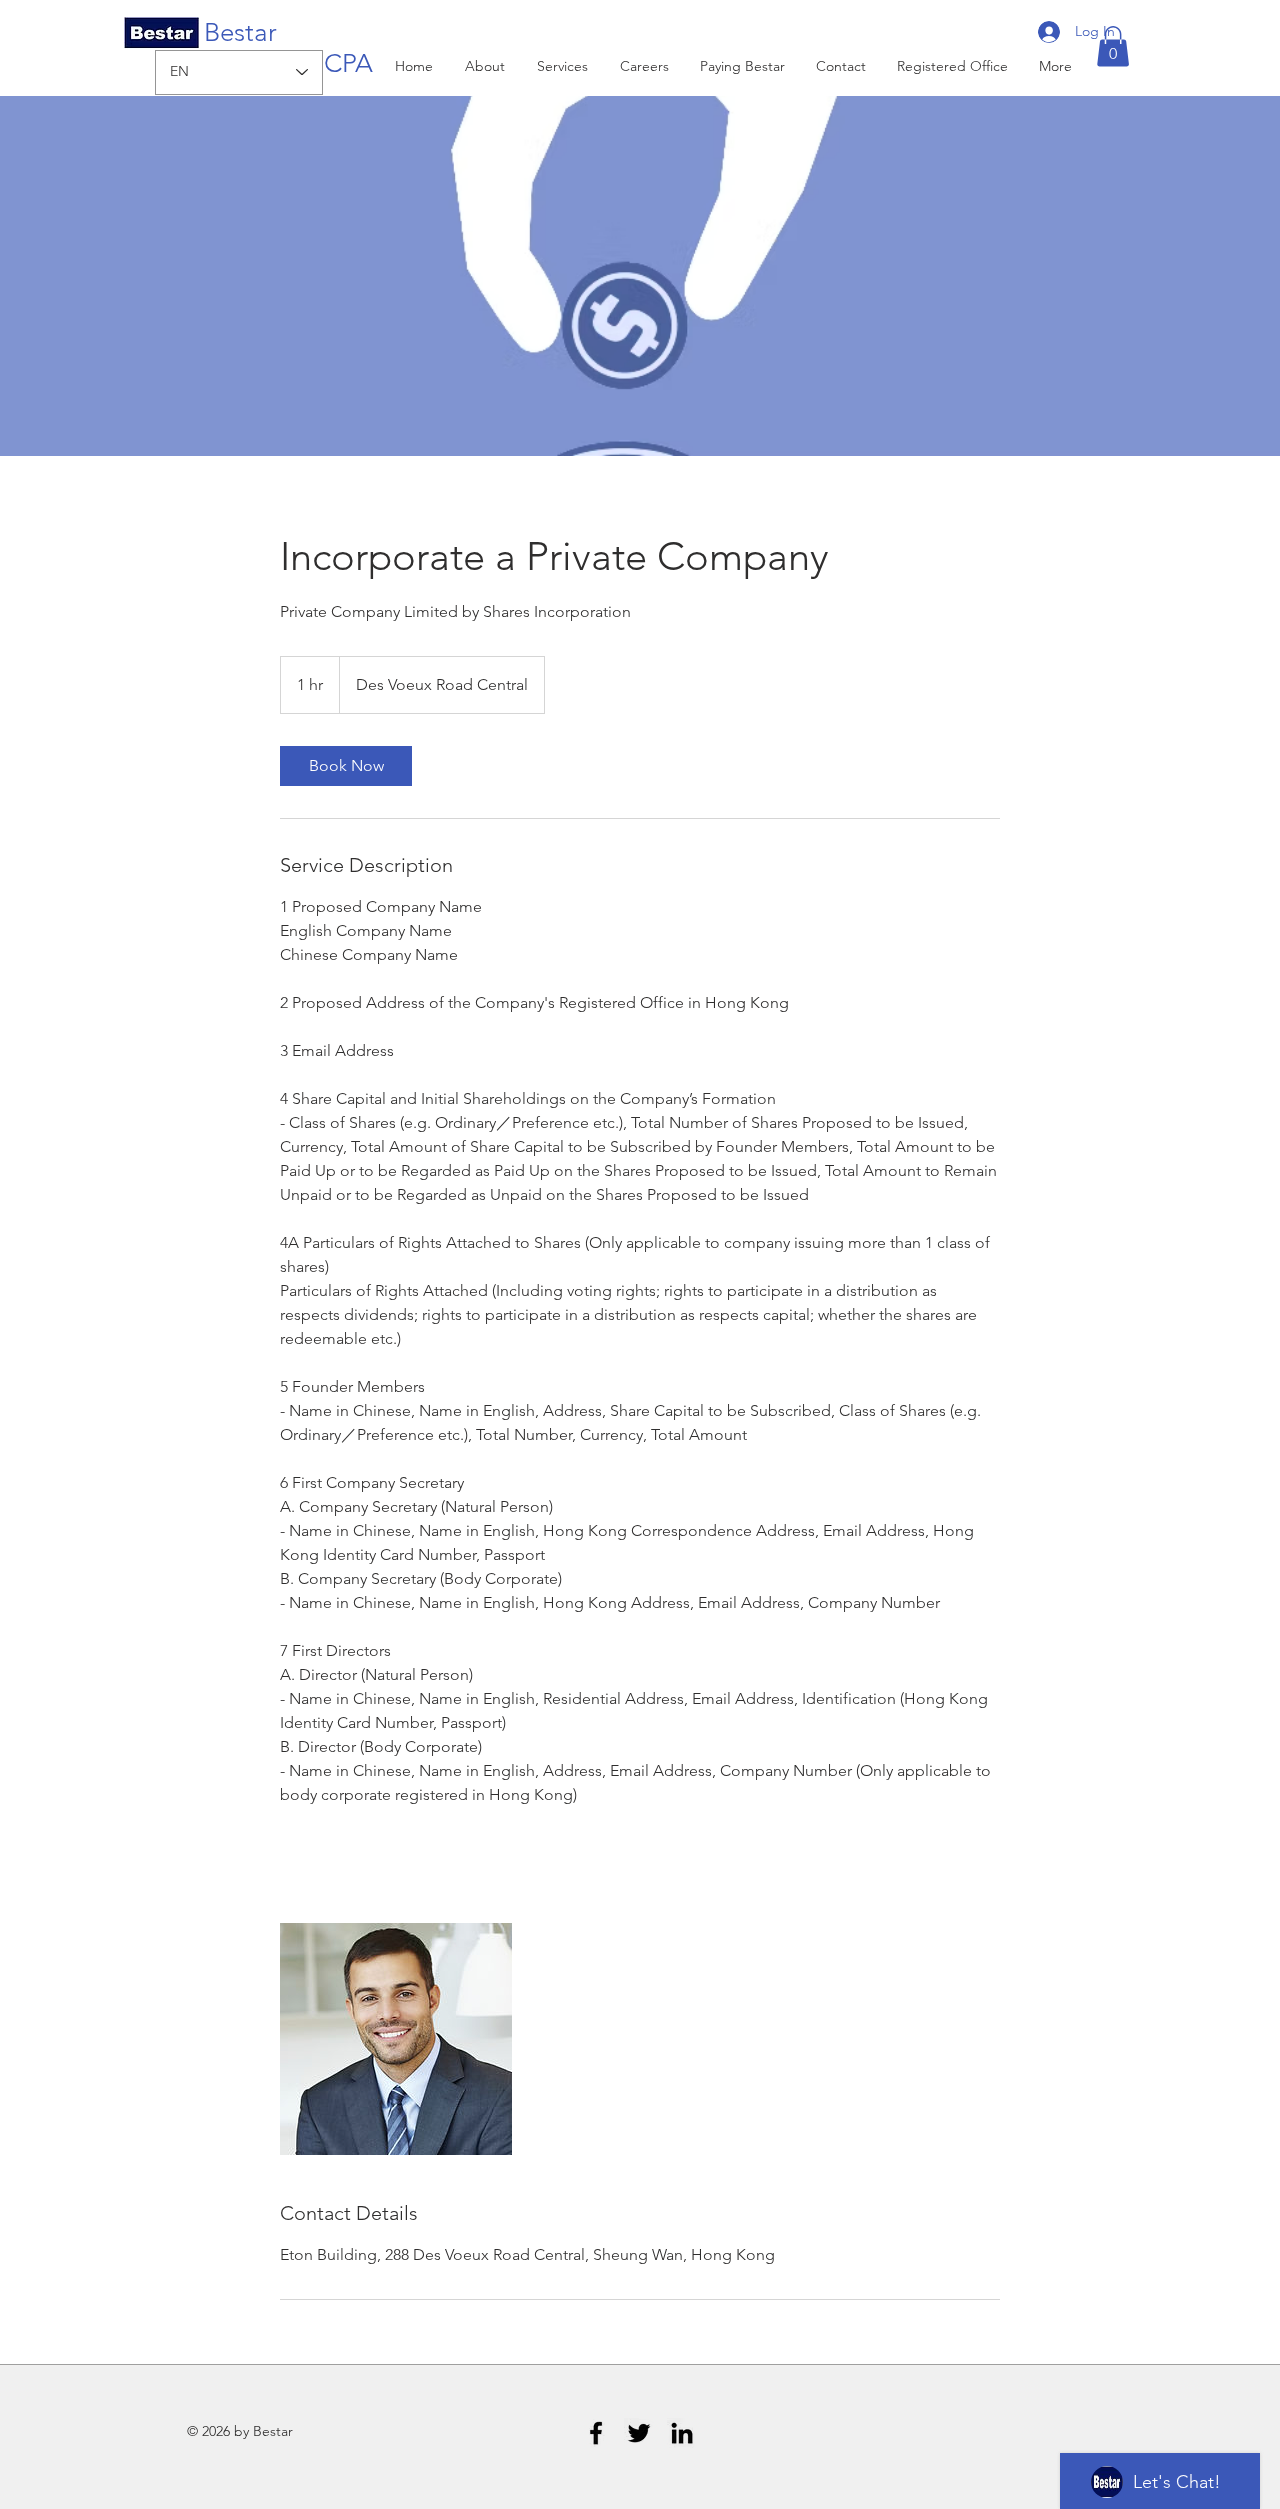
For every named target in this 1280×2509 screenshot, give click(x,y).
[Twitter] (639, 2433)
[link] (346, 766)
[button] (1113, 46)
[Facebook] (596, 2433)
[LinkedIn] (682, 2433)
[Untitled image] (396, 2039)
